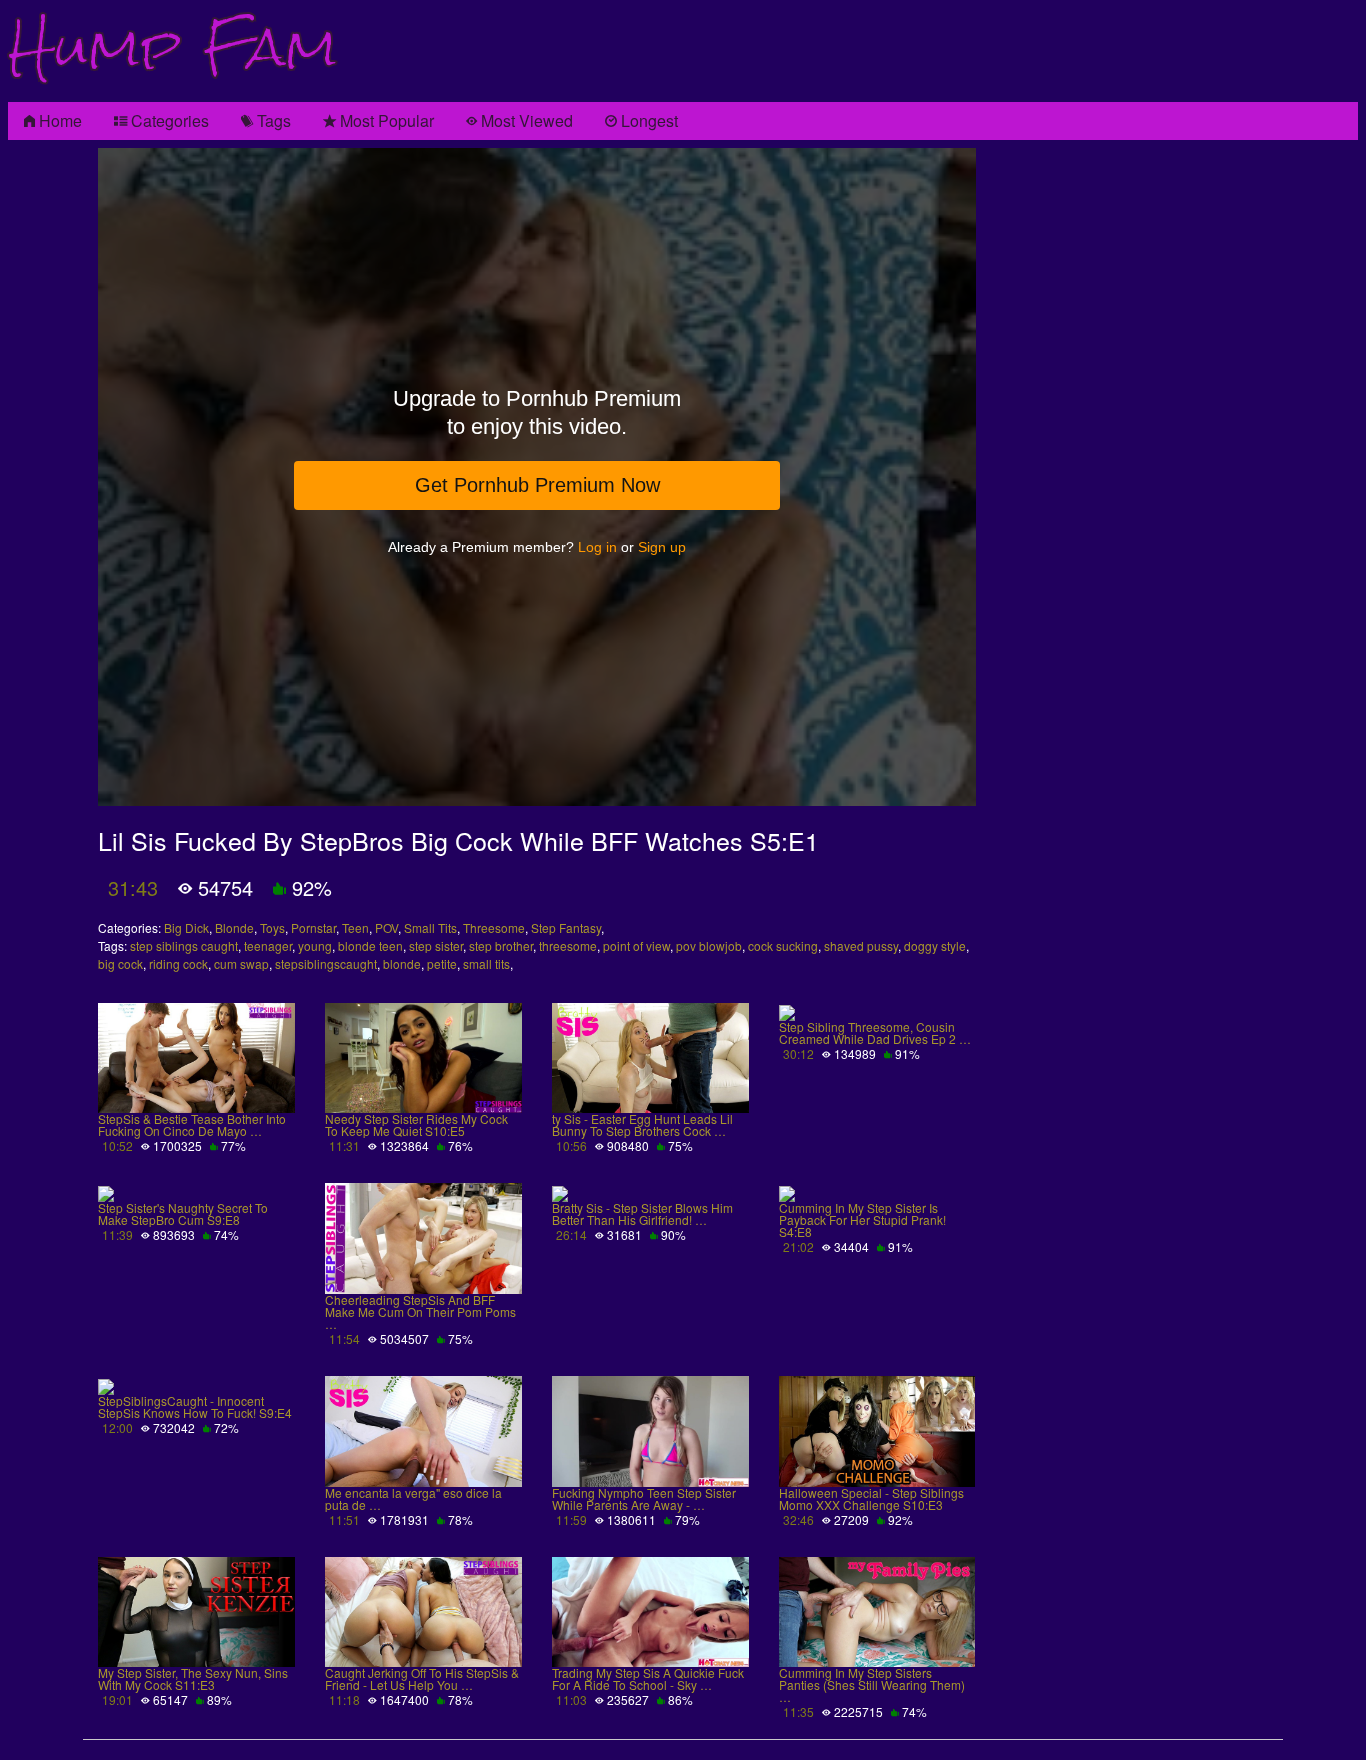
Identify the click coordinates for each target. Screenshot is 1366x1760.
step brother (501, 945)
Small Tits (430, 927)
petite (442, 963)
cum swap (241, 963)
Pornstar (313, 927)
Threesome (494, 927)
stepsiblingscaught (326, 963)
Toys (272, 927)
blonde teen (370, 945)
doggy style (935, 945)
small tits (486, 963)
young (315, 945)
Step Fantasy (566, 927)
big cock (120, 963)
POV (386, 927)
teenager (268, 945)
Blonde (234, 927)
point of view (636, 945)
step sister (436, 945)
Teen (355, 927)
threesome (568, 945)
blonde (402, 963)
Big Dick (186, 927)
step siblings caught (184, 945)
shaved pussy (861, 945)
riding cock (178, 963)
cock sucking (783, 945)
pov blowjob (709, 945)
